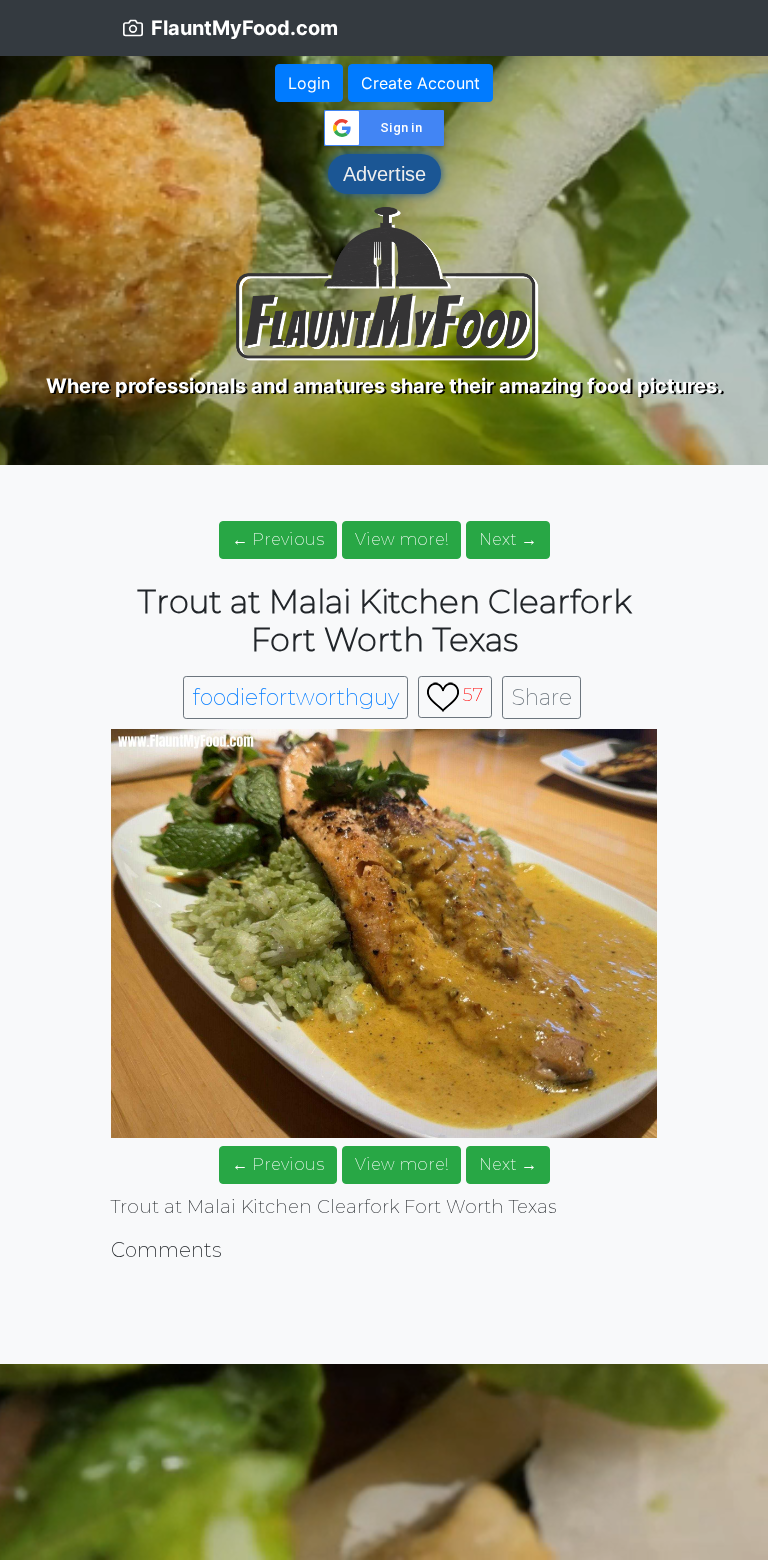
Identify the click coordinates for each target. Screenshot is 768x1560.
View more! (401, 539)
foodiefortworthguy (295, 697)
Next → (508, 539)
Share (541, 697)
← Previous (278, 539)
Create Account (420, 83)
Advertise (384, 174)
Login (309, 83)
